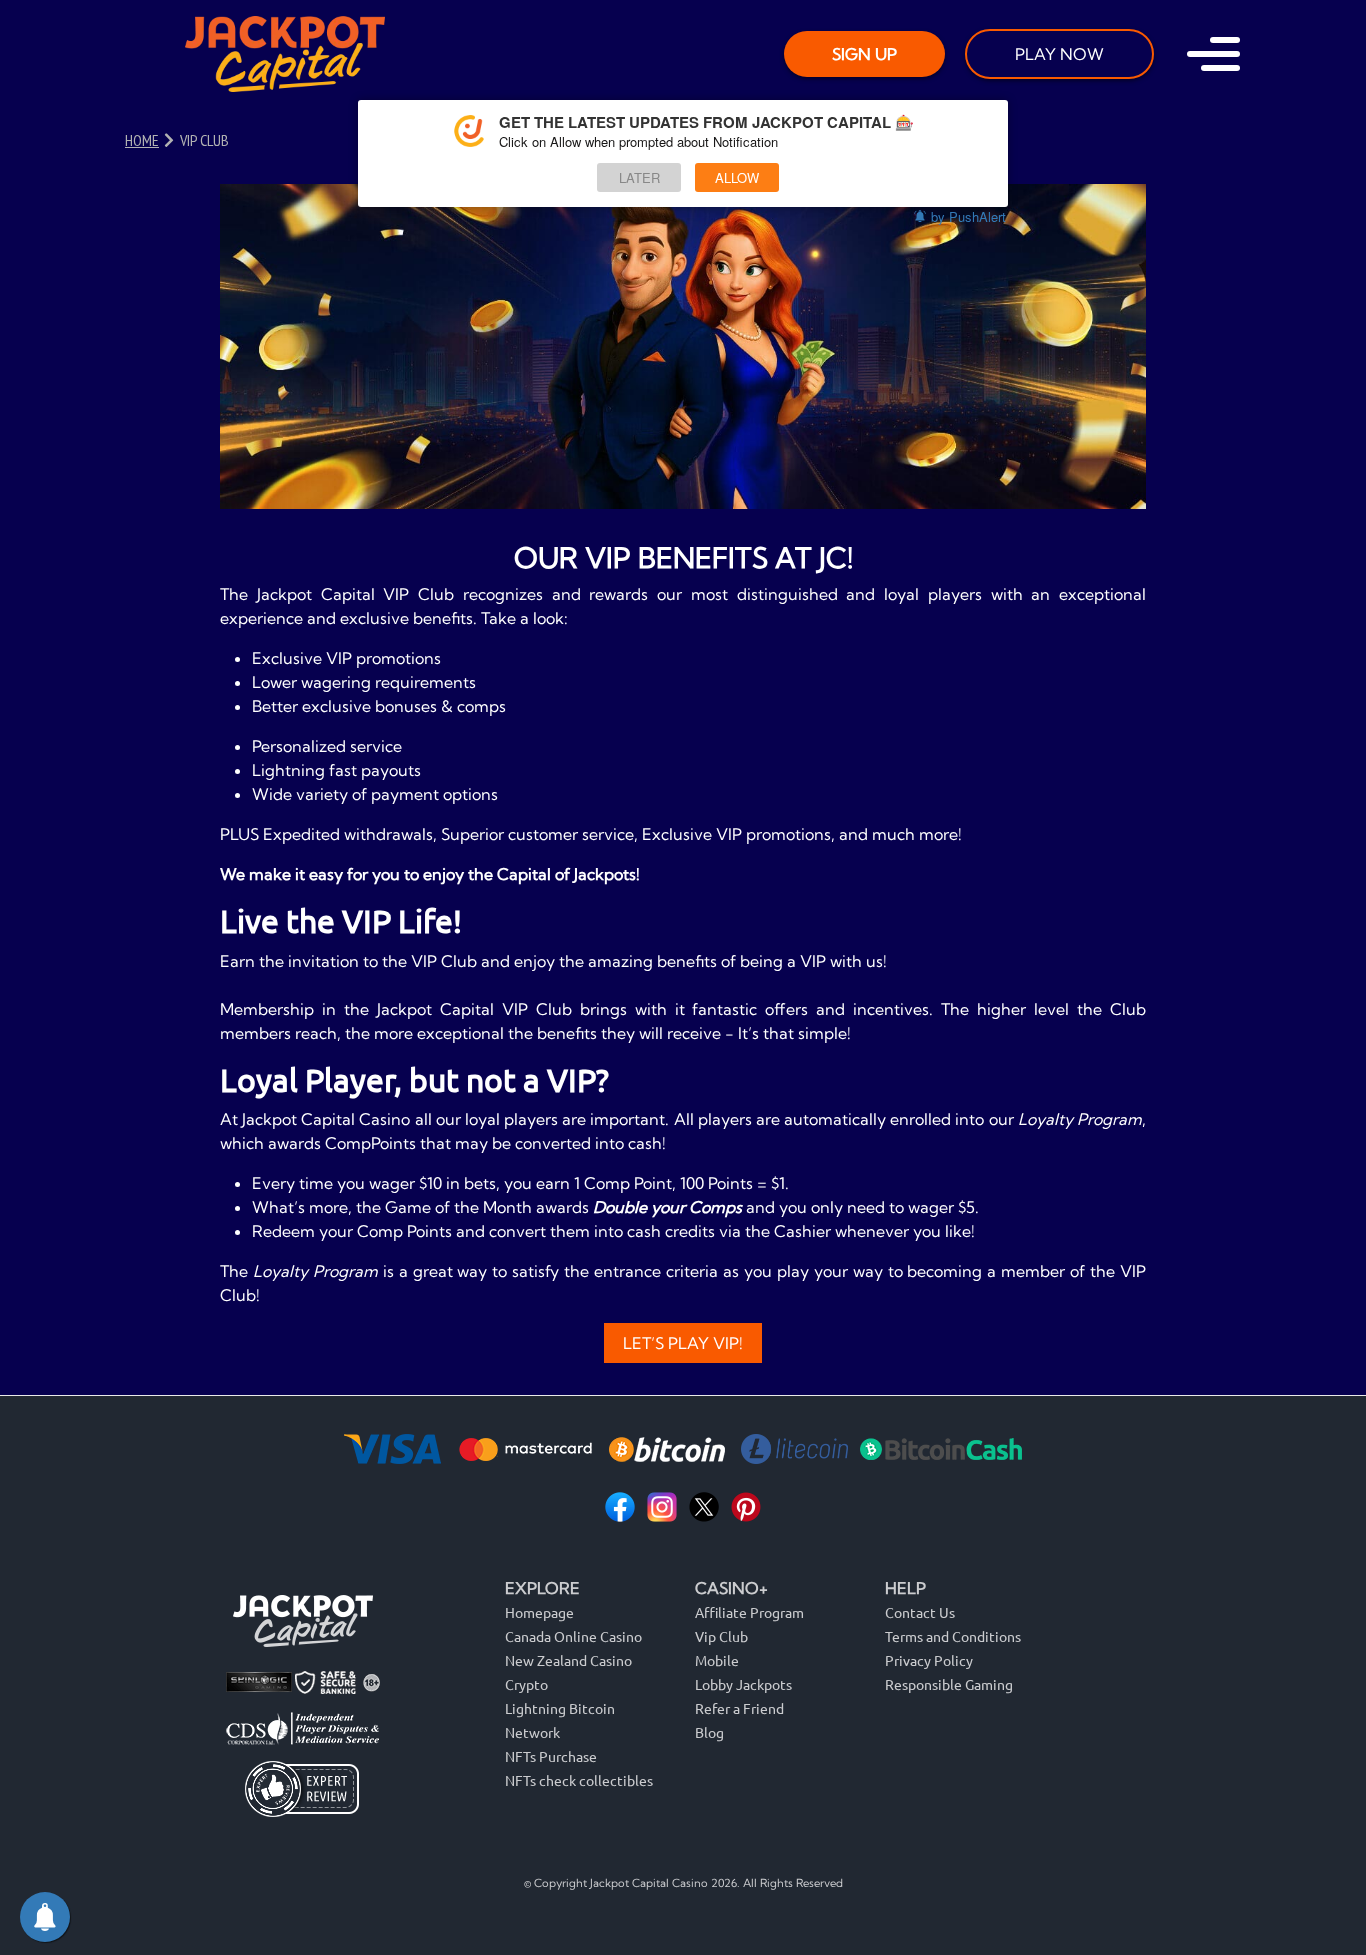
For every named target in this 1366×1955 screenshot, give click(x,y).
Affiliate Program (749, 1612)
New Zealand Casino (568, 1660)
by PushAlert (968, 216)
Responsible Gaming (949, 1684)
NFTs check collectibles (579, 1780)
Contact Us (920, 1612)
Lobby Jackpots (743, 1684)
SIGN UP (864, 54)
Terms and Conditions (953, 1636)
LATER (639, 177)
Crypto (526, 1684)
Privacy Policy (929, 1660)
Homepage (539, 1612)
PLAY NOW (1059, 54)
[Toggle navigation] (1213, 54)
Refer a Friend (739, 1708)
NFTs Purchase (551, 1756)
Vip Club (721, 1636)
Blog (709, 1732)
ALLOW (737, 177)
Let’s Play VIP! (683, 1343)
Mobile (717, 1660)
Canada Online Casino (573, 1636)
